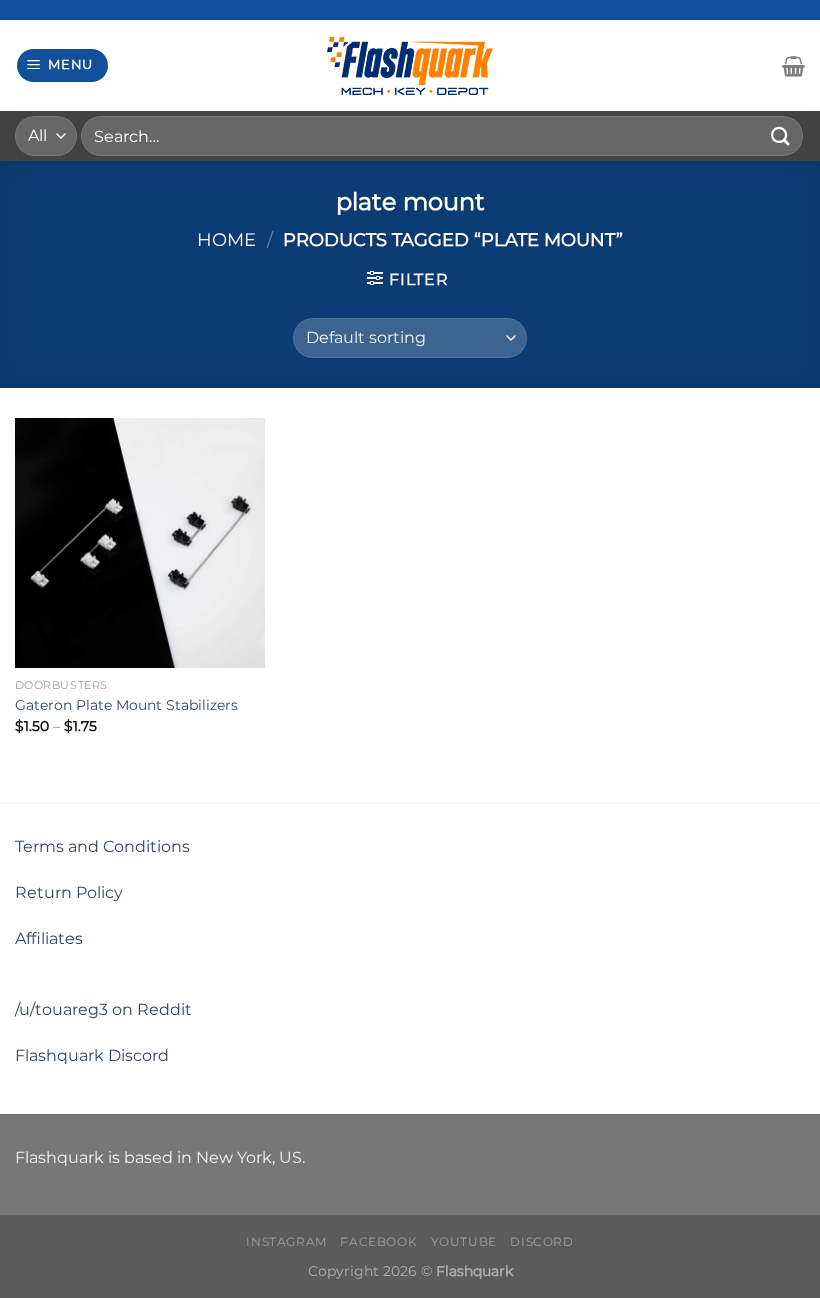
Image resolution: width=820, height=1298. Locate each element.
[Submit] (781, 135)
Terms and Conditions (102, 846)
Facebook (378, 1241)
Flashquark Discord (92, 1055)
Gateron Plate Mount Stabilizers (126, 705)
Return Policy (69, 892)
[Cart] (793, 66)
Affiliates (49, 938)
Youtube (464, 1241)
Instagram (286, 1241)
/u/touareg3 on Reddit (103, 1009)
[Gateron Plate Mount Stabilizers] (140, 543)
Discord (541, 1241)
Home (226, 239)
